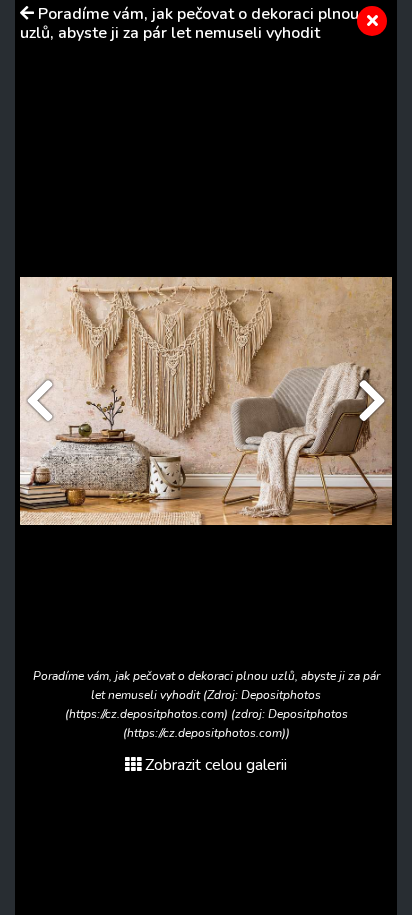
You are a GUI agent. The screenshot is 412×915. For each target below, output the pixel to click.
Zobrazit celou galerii (216, 765)
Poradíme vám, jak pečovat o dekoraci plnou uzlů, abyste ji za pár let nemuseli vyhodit (189, 23)
